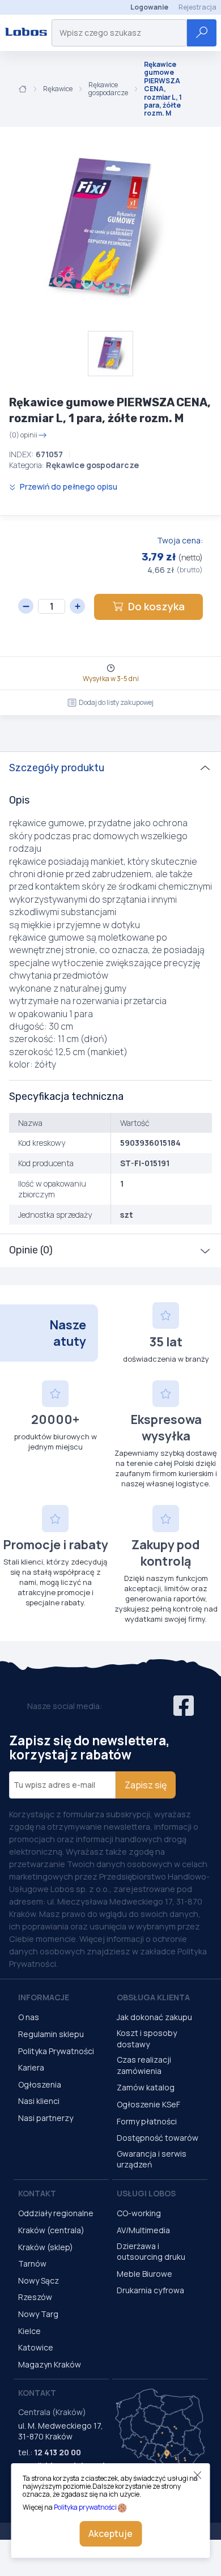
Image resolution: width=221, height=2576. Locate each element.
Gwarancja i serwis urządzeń (152, 2159)
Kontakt (37, 2193)
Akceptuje (110, 2534)
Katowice (36, 2347)
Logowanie (149, 7)
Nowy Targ (38, 2314)
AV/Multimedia (143, 2230)
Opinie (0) (31, 1250)
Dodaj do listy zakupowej (116, 702)
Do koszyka (156, 606)
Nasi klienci (39, 2101)
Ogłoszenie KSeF (148, 2104)
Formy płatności (147, 2121)
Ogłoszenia (40, 2084)
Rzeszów (35, 2297)
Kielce (29, 2331)
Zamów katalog (146, 2087)
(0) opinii (23, 435)
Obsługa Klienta (153, 1997)
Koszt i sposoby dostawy (147, 2039)
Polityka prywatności (85, 2507)
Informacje (44, 1997)
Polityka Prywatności (56, 2051)
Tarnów (32, 2263)
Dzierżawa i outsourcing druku (151, 2252)
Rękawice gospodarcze (108, 89)
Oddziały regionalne (56, 2213)
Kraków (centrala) (51, 2230)
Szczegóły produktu (57, 768)
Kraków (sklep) (46, 2247)
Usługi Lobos (146, 2193)
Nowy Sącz (39, 2280)
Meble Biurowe (144, 2274)
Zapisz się (146, 1785)
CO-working (139, 2213)
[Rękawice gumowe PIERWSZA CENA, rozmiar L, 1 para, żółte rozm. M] (102, 229)
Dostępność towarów (158, 2138)
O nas (29, 2017)
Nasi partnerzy (46, 2118)
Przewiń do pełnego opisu (68, 486)
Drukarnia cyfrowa (150, 2290)
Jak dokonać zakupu (154, 2017)
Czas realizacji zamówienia (144, 2065)
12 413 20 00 (58, 2452)
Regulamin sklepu (51, 2034)
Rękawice (58, 89)
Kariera (31, 2067)
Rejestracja (197, 7)
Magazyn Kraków (50, 2364)
